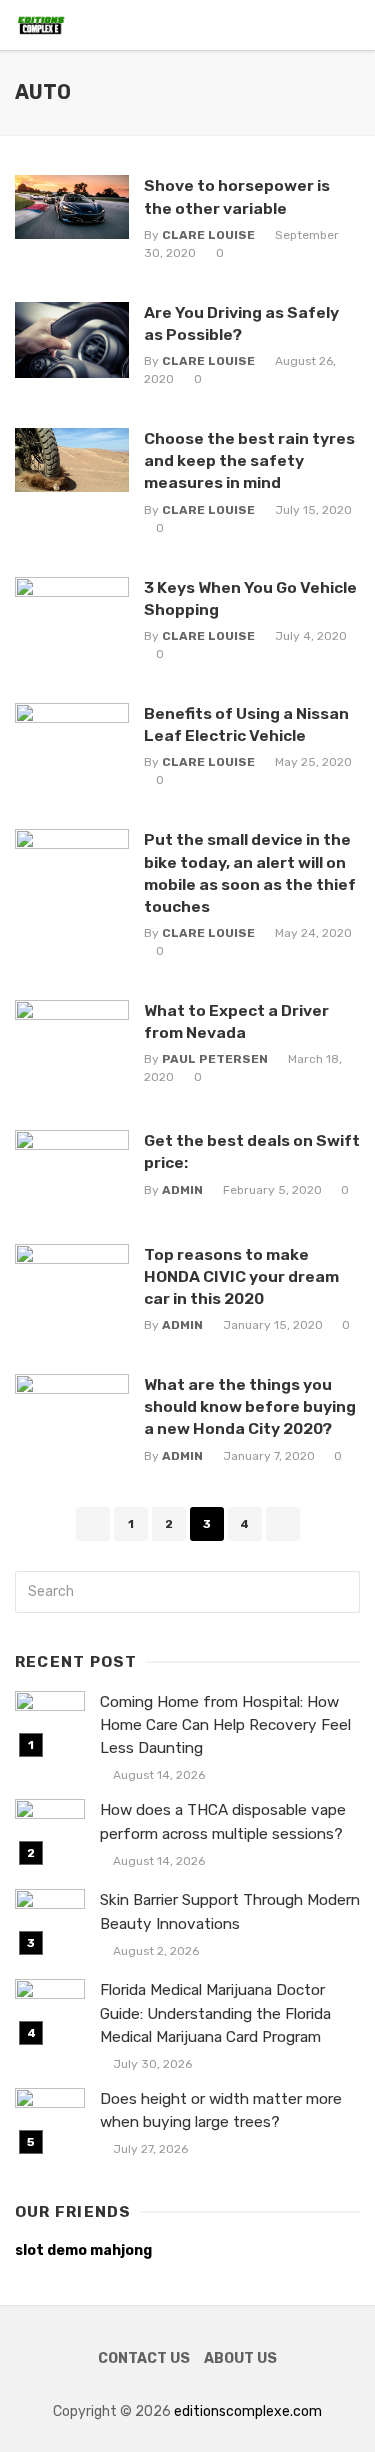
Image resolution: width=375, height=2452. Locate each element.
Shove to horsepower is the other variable (237, 196)
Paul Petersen (215, 1059)
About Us (240, 2358)
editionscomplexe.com (248, 2411)
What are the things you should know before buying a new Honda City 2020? (250, 1406)
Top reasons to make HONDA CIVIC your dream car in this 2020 (241, 1276)
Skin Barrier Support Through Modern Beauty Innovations (230, 1911)
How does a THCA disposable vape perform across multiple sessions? (223, 1821)
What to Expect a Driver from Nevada (236, 1021)
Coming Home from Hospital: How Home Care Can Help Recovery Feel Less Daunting (225, 1725)
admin (182, 1190)
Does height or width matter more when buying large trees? (221, 2110)
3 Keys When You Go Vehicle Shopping (250, 598)
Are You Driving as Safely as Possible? (241, 323)
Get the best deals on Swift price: (252, 1151)
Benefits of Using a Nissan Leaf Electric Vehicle (246, 724)
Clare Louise (208, 235)
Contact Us (144, 2358)
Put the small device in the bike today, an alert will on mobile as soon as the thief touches (250, 872)
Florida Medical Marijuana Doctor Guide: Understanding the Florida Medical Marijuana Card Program (215, 2013)
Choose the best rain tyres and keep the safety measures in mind (249, 460)
